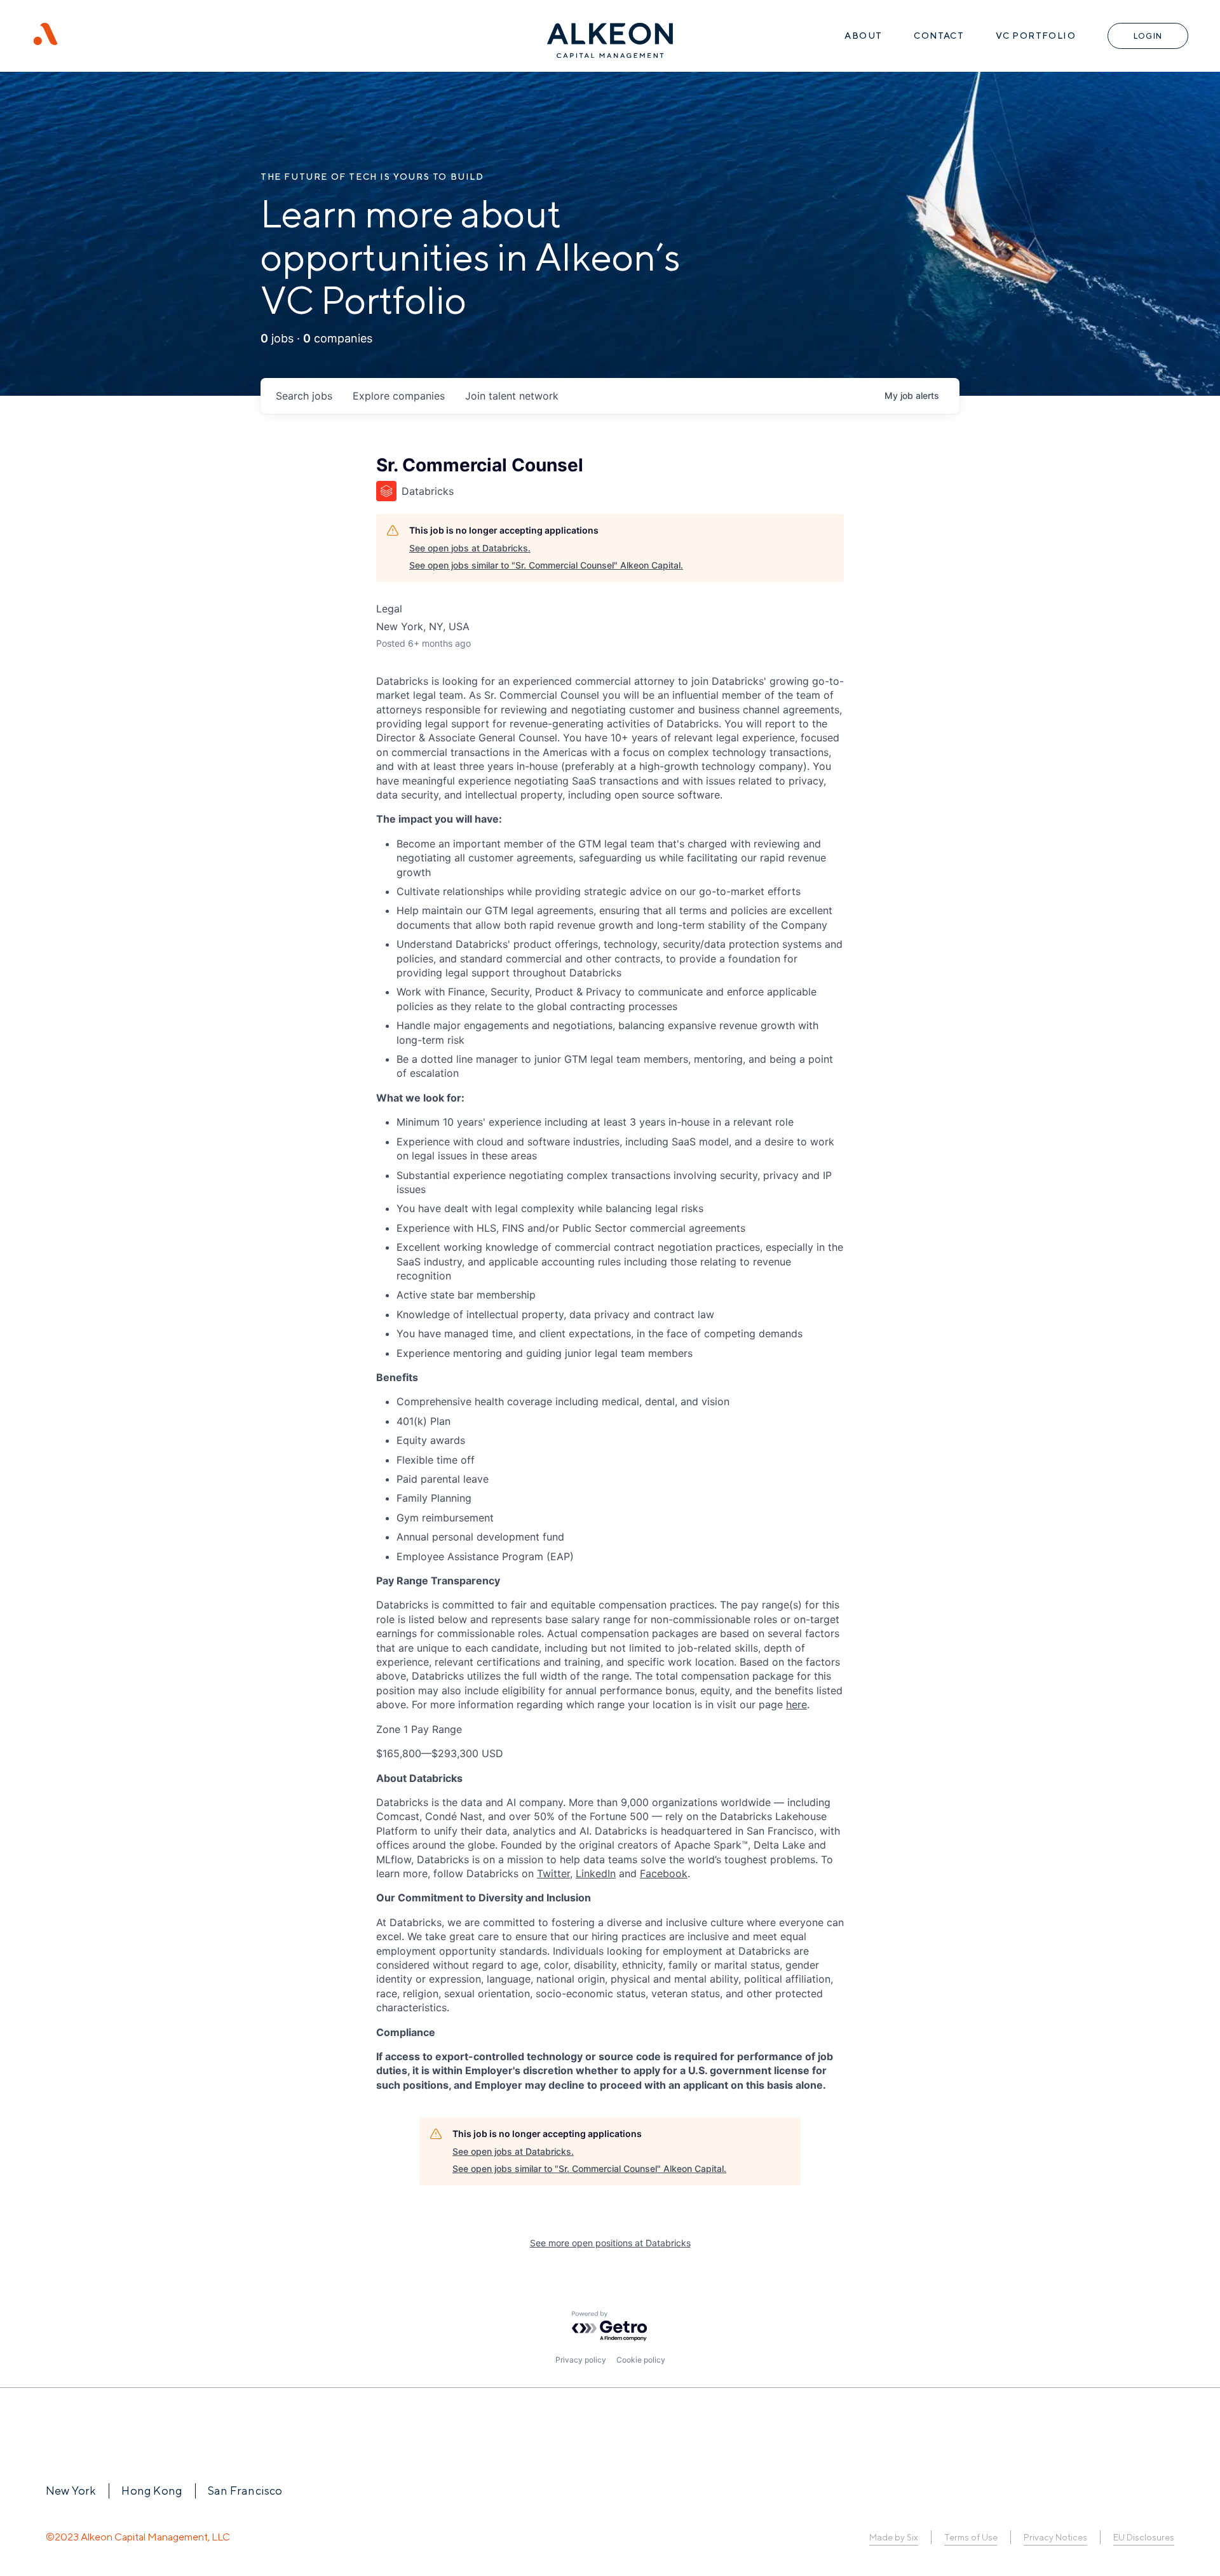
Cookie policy (641, 2360)
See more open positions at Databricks (610, 2243)
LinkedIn (596, 1873)
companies (399, 396)
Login (1148, 36)
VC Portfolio (1036, 36)
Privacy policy (581, 2360)
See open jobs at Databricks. (470, 548)
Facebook (664, 1873)
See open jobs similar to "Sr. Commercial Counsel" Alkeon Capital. (546, 565)
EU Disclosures (1144, 2537)
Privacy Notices (1055, 2537)
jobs (304, 396)
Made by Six (894, 2537)
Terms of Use (971, 2537)
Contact (939, 36)
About (863, 36)
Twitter (553, 1873)
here (796, 1704)
